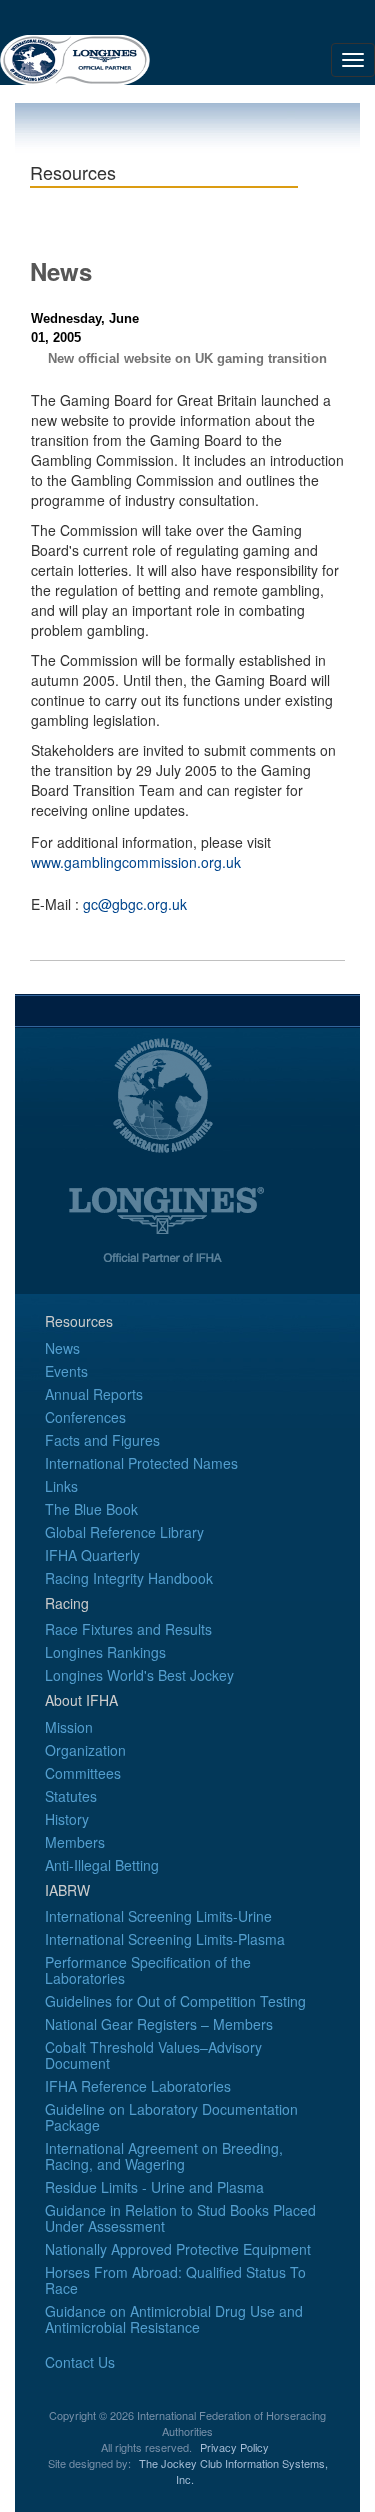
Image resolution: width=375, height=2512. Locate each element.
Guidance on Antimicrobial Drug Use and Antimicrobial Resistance (174, 2319)
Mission (69, 1727)
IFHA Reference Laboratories (138, 2086)
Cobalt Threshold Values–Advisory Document (153, 2055)
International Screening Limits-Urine (158, 1916)
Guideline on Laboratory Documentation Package (171, 2117)
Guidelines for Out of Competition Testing (175, 2001)
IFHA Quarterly (92, 1555)
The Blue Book (91, 1509)
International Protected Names (141, 1463)
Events (66, 1371)
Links (61, 1486)
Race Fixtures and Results (128, 1629)
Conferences (85, 1417)
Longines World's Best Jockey (139, 1675)
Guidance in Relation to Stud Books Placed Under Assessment (180, 2218)
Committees (83, 1773)
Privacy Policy (234, 2447)
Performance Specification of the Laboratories (148, 1970)
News (62, 1348)
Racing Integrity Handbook (129, 1578)
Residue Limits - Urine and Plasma (154, 2187)
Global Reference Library (124, 1532)
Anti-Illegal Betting (102, 1865)
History (67, 1819)
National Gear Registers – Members (159, 2024)
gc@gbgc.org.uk (135, 904)
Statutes (71, 1796)
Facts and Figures (102, 1440)
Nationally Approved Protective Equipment (178, 2249)
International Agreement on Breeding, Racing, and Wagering (164, 2156)
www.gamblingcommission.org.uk (136, 862)
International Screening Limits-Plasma (165, 1939)
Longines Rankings (105, 1652)
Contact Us (80, 2362)
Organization (85, 1750)
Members (75, 1842)
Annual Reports (94, 1394)
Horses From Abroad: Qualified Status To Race (175, 2280)
